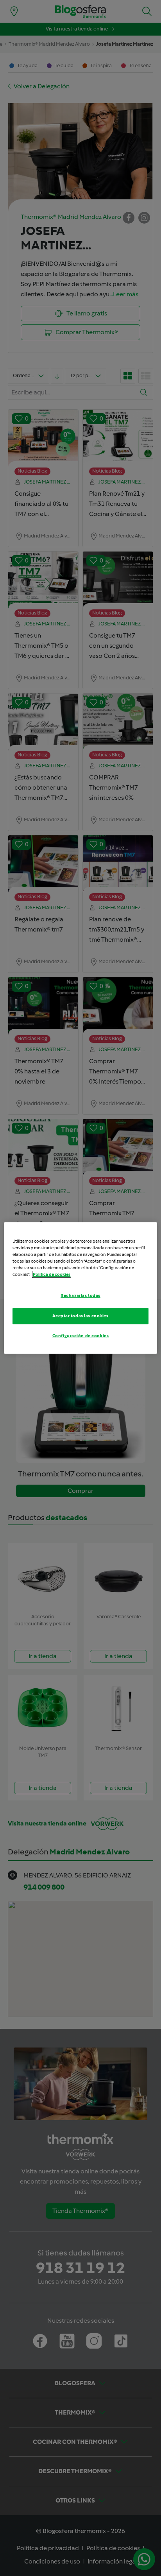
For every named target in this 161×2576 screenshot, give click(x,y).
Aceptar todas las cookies (80, 1316)
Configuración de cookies (81, 1336)
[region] (80, 1288)
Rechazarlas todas (80, 1295)
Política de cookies (52, 1274)
